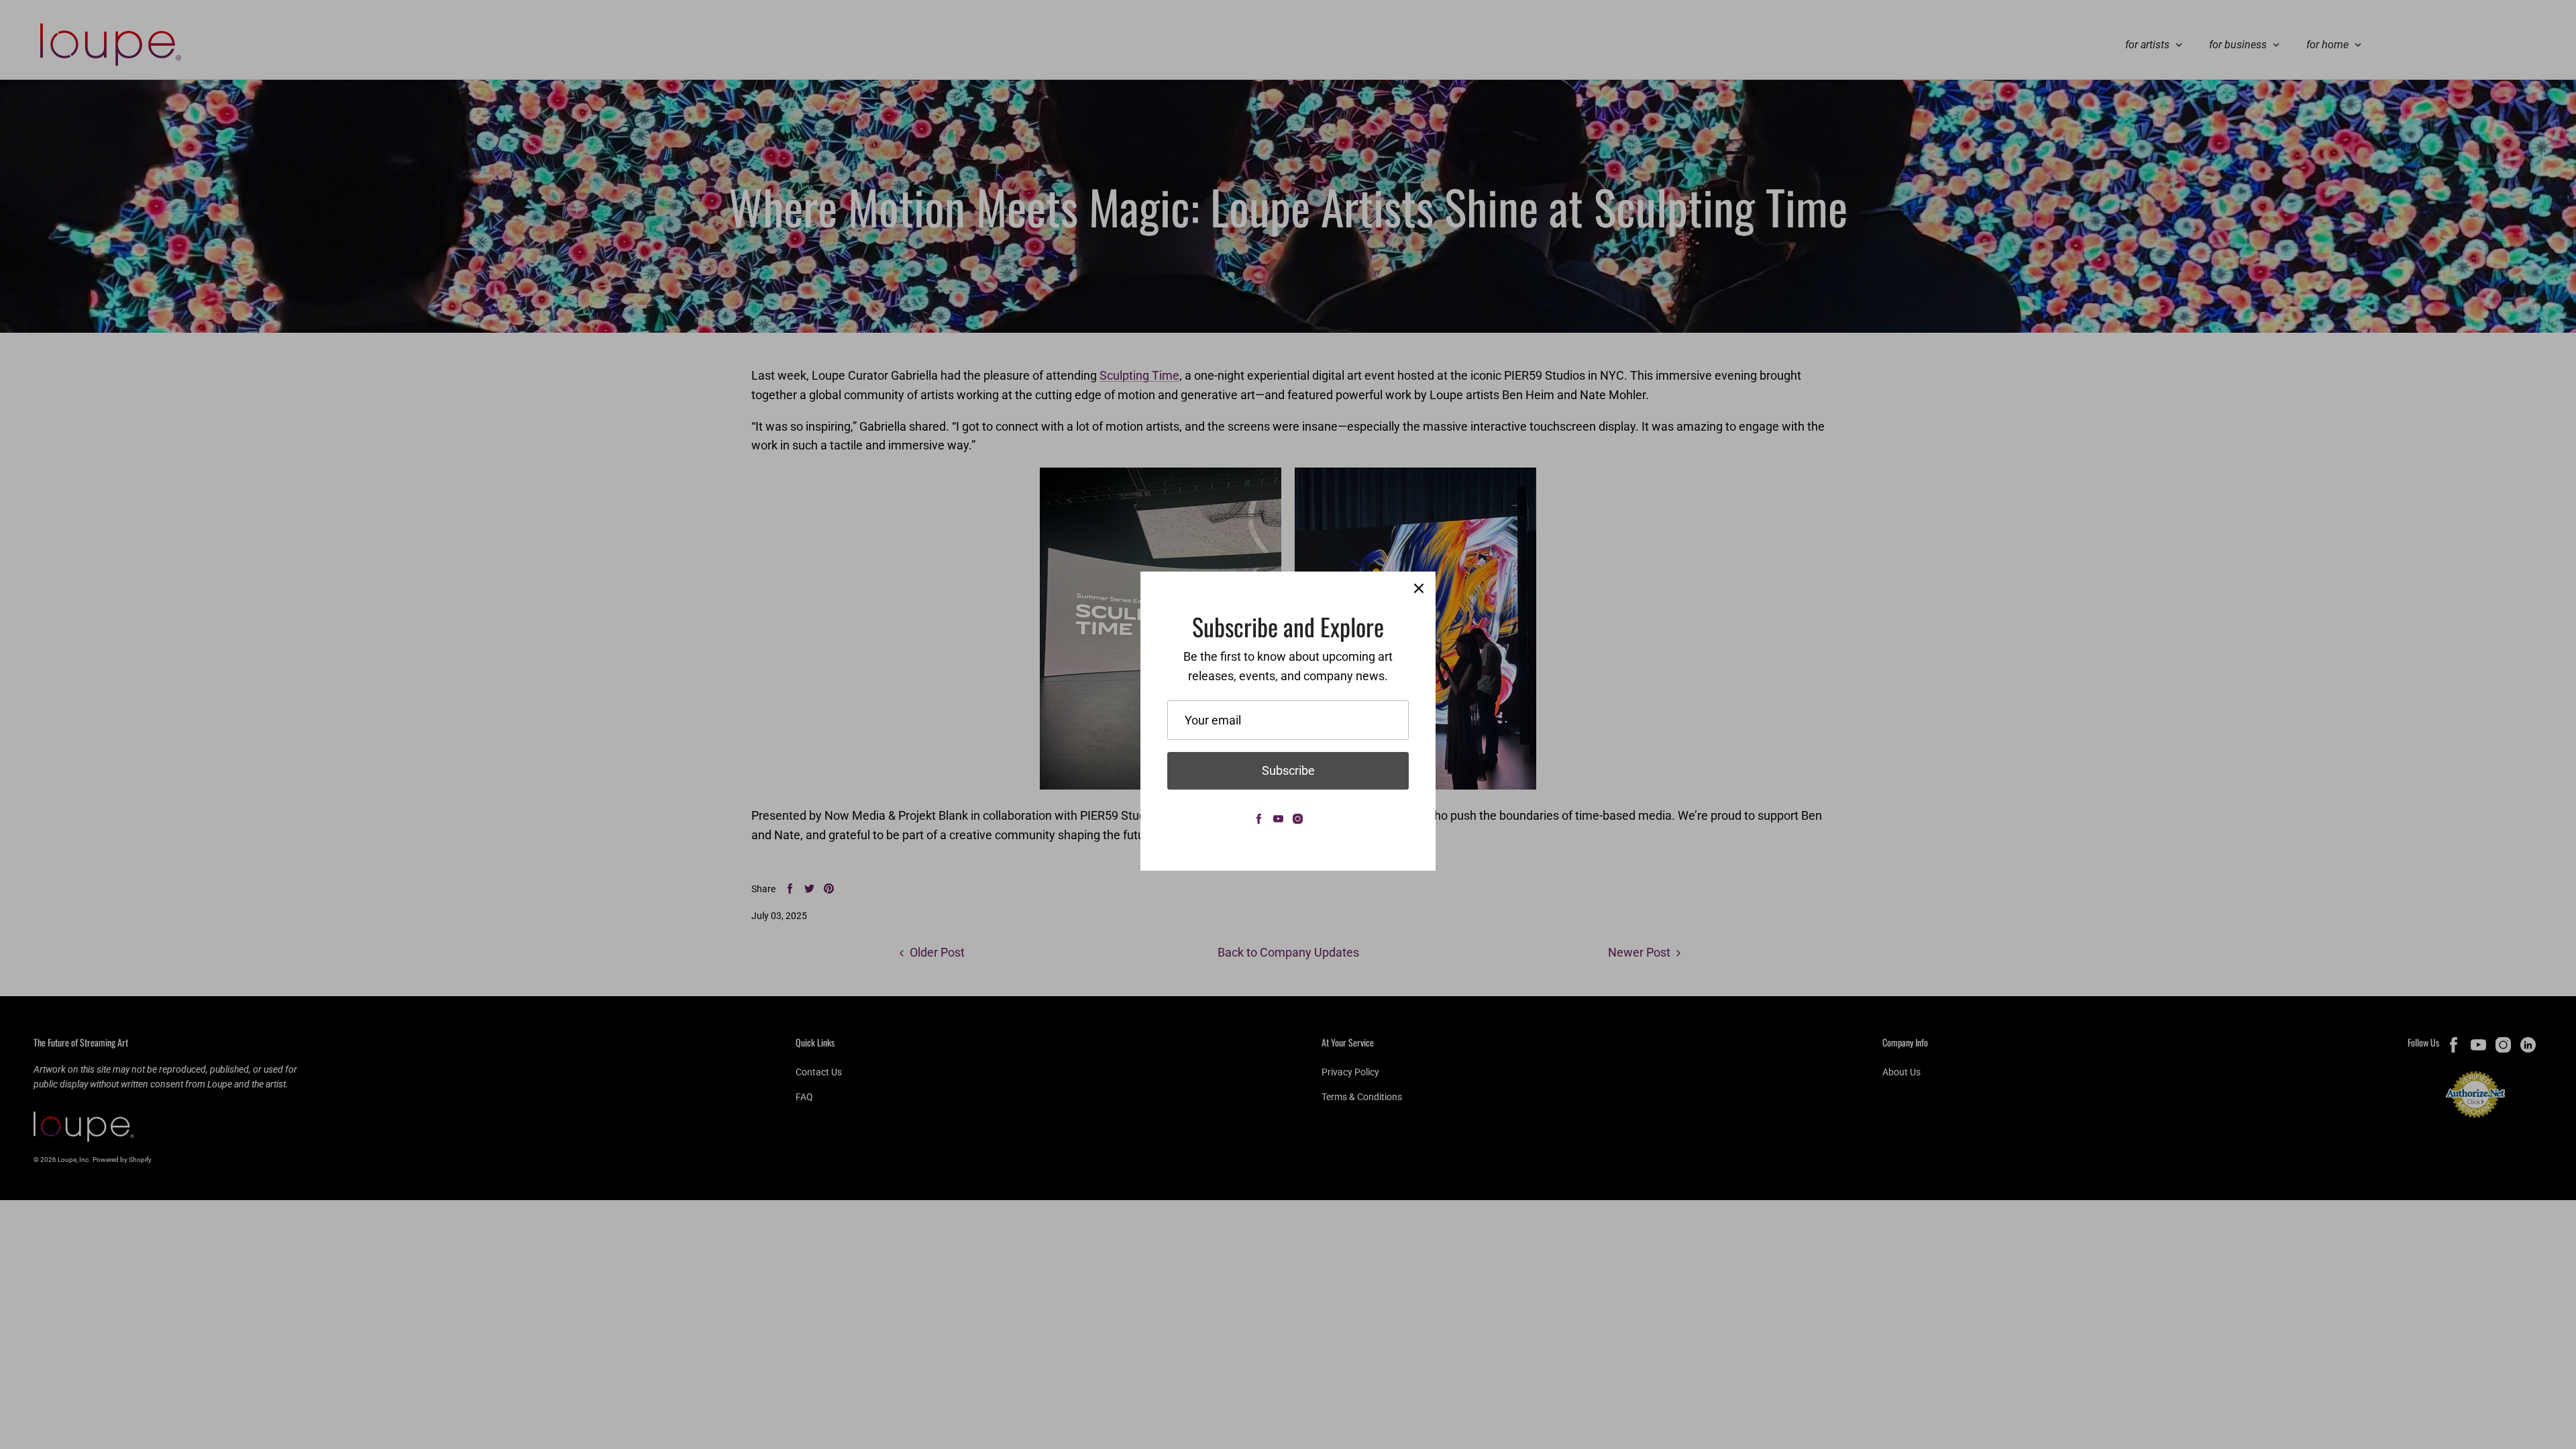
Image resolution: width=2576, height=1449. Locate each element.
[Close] (1419, 588)
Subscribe (1288, 770)
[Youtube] (1278, 819)
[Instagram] (1298, 819)
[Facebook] (1259, 819)
